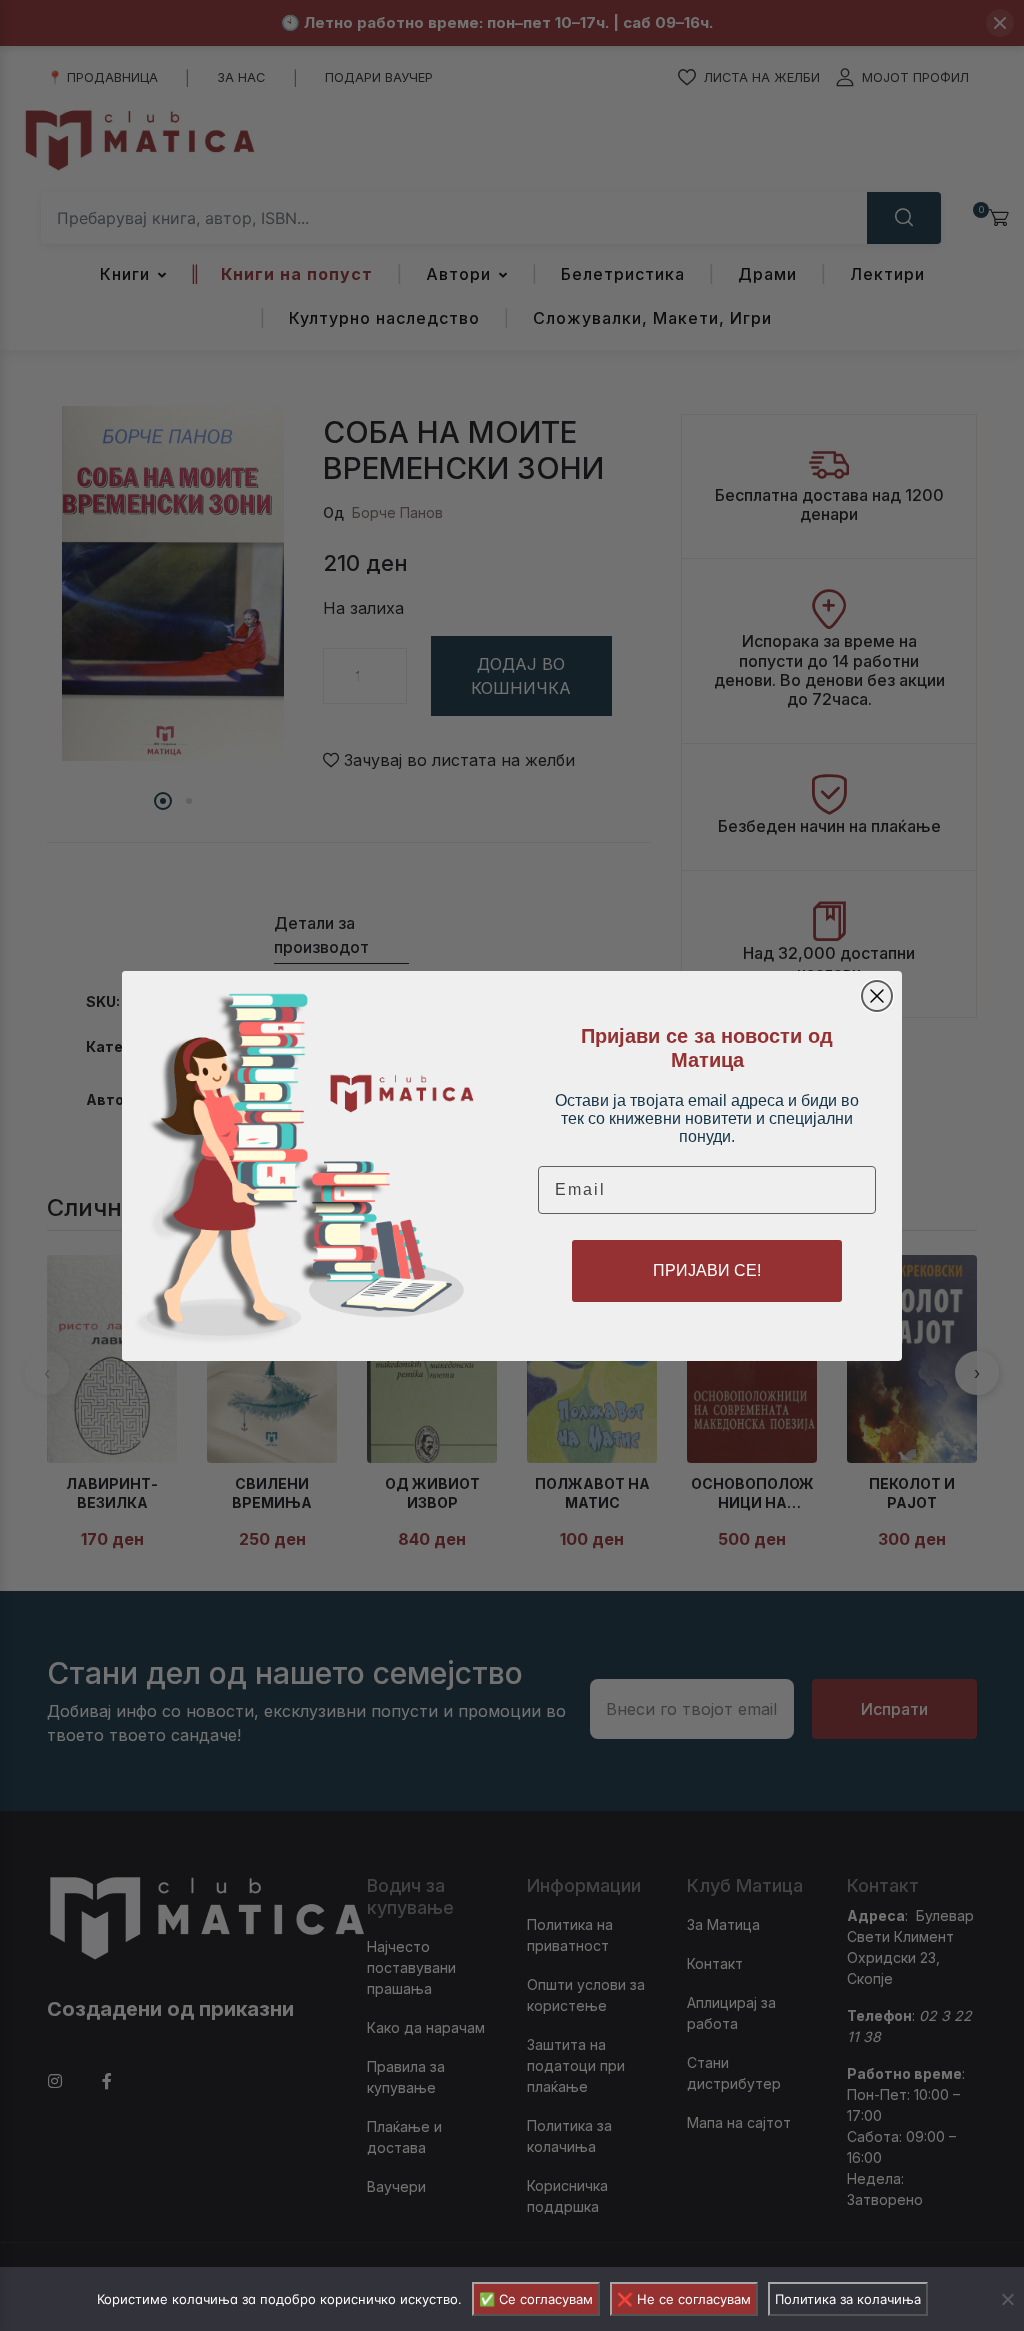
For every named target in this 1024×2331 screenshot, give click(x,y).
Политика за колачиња (848, 2299)
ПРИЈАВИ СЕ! (707, 1270)
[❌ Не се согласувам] (1007, 2299)
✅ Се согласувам (536, 2299)
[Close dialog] (877, 996)
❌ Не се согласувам (684, 2299)
